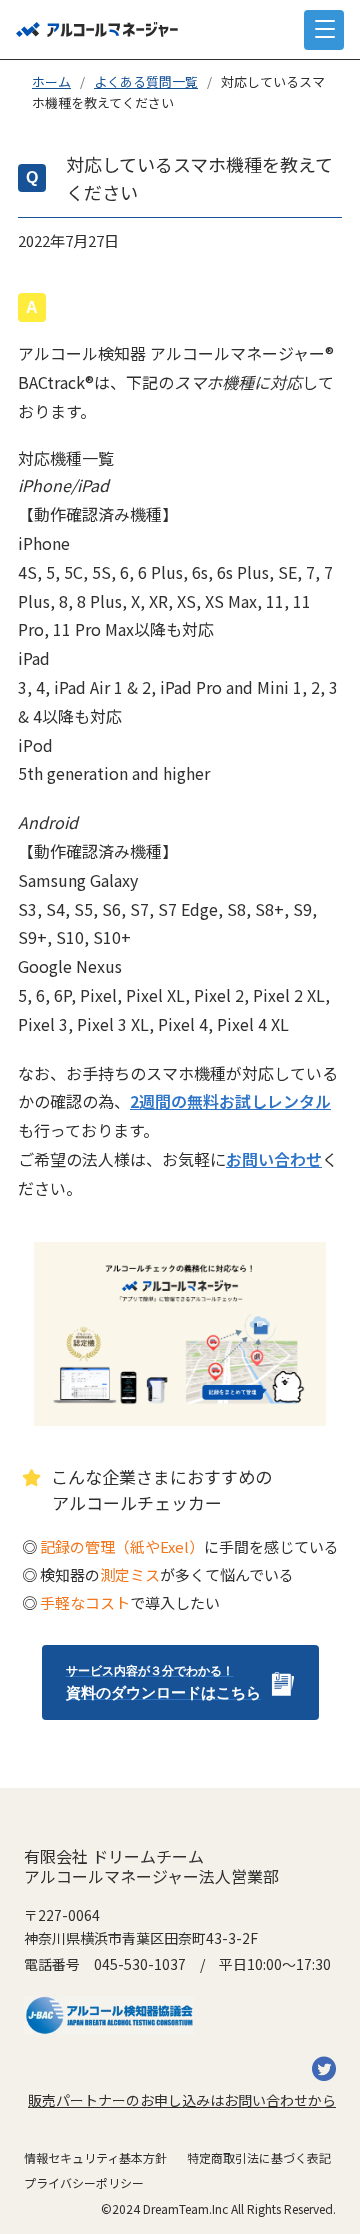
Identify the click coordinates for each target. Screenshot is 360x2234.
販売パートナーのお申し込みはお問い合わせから (182, 2100)
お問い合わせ (274, 1159)
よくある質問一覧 (146, 81)
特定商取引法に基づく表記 (259, 2157)
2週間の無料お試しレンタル (230, 1101)
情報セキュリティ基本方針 (95, 2157)
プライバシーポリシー (84, 2182)
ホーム (51, 81)
